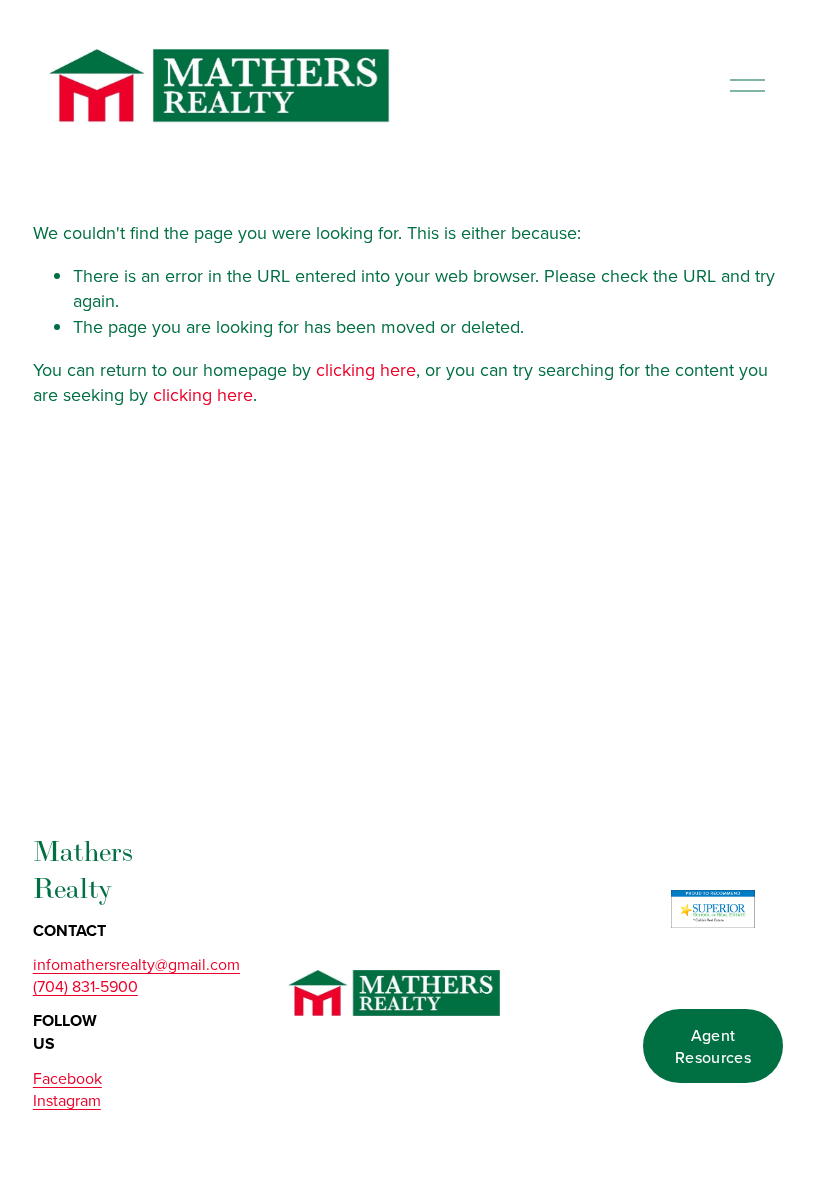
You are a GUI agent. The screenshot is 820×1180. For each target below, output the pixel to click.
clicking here (366, 369)
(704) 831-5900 (85, 986)
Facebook (67, 1078)
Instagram (67, 1100)
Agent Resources (713, 1046)
